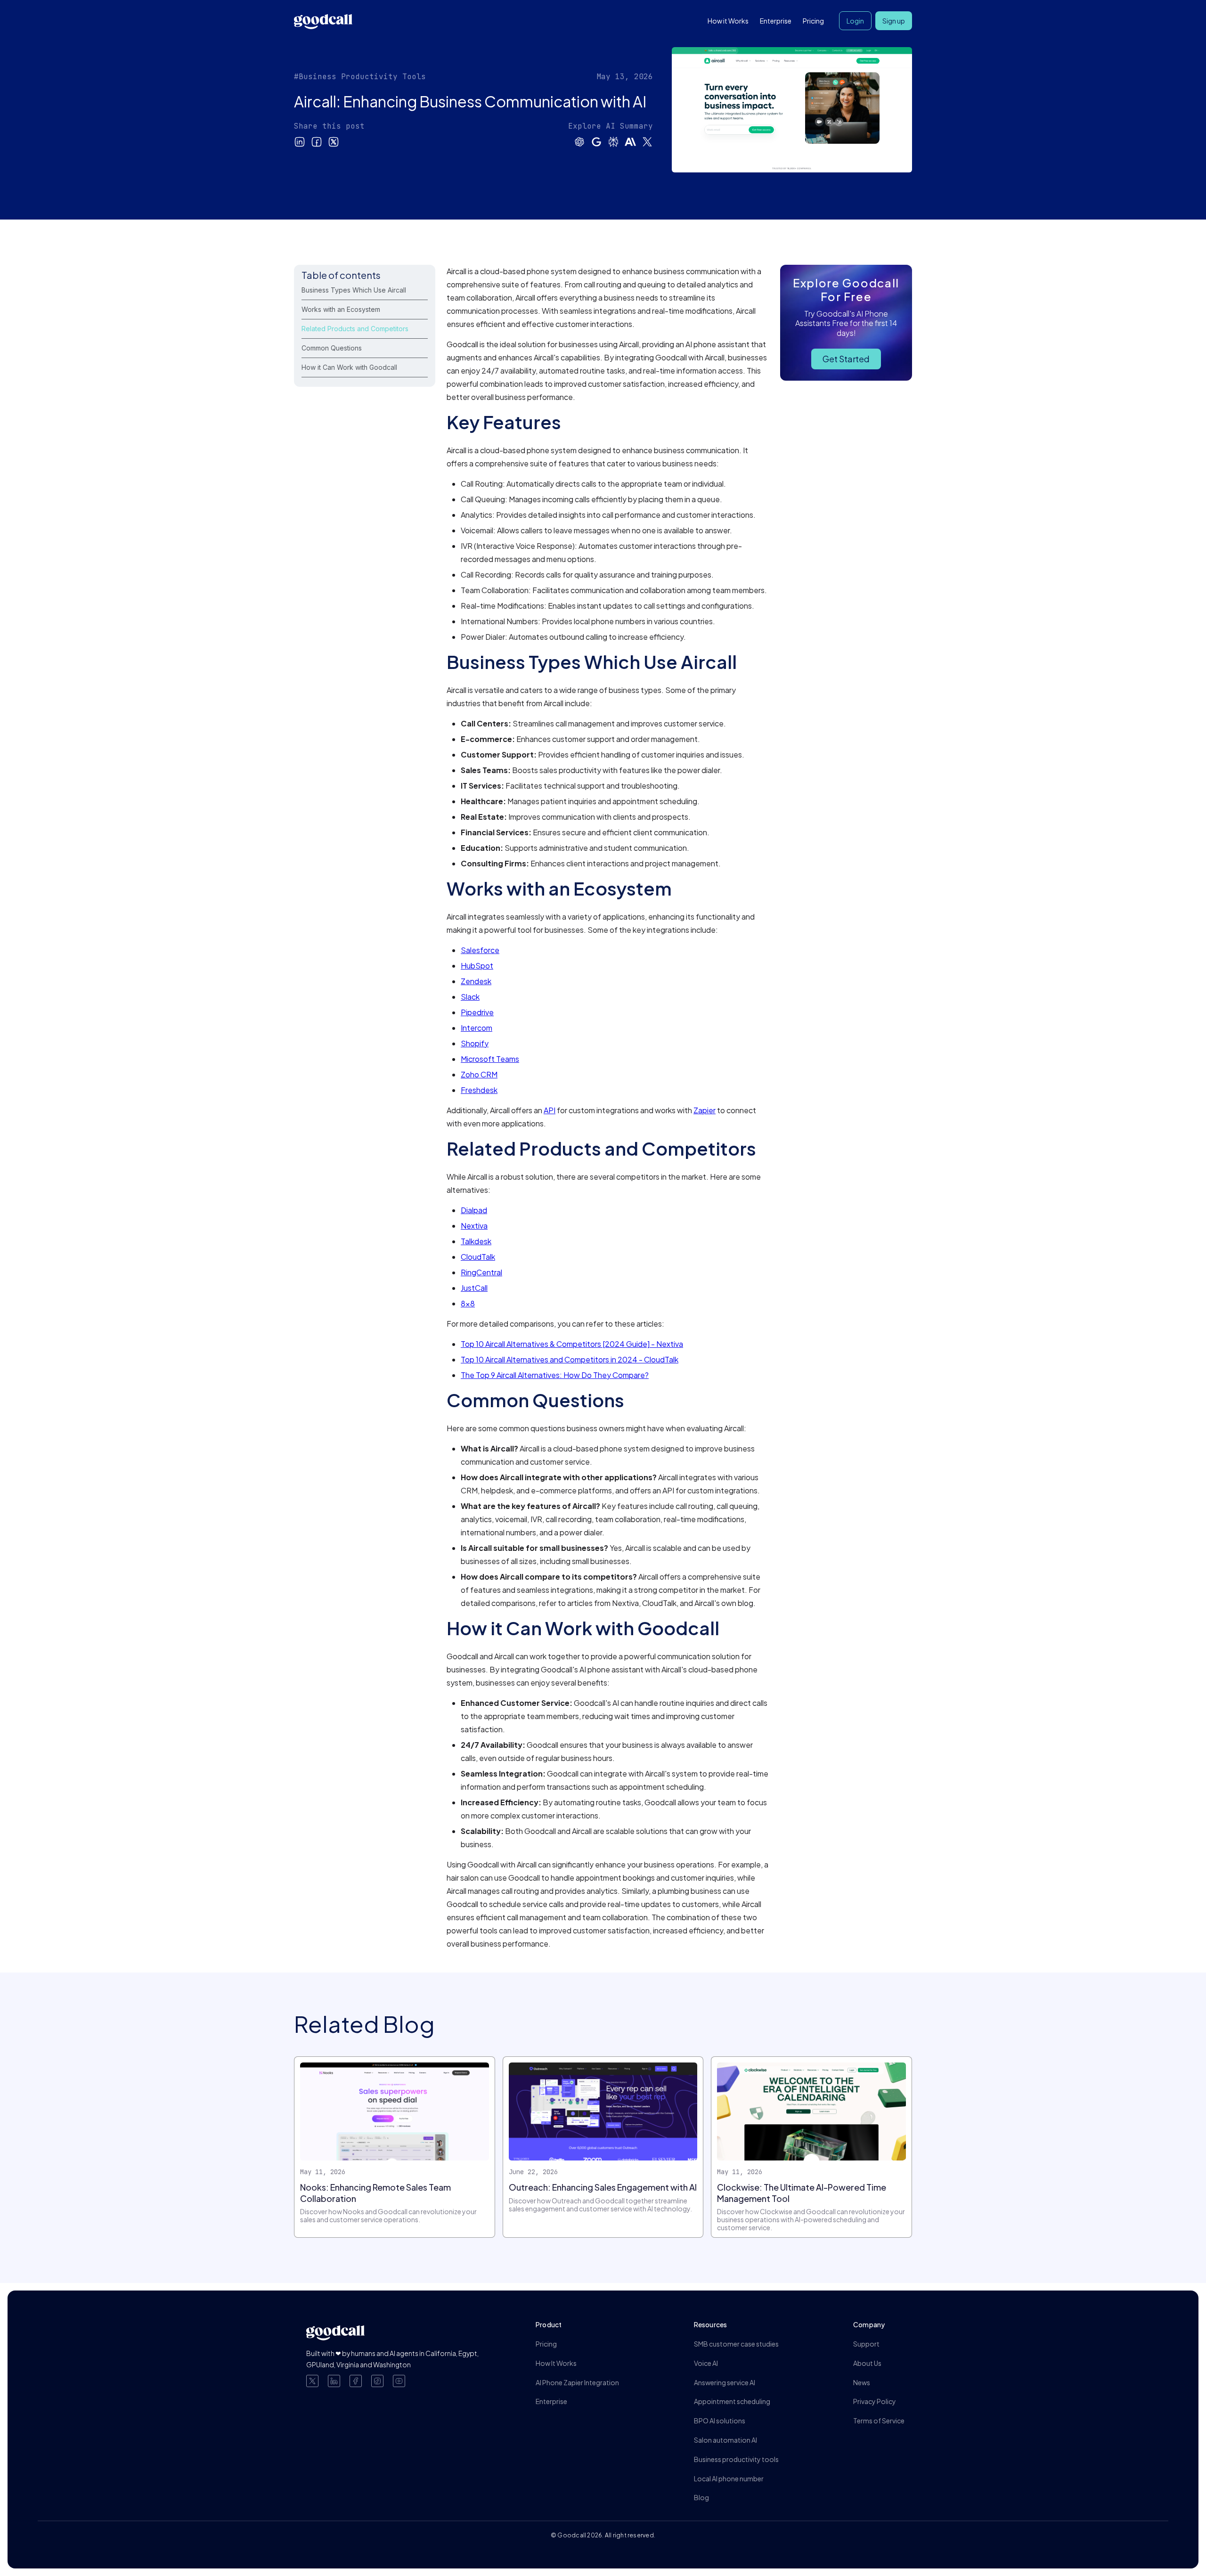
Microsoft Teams (490, 1059)
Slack (470, 997)
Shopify (475, 1043)
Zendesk (476, 981)
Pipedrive (477, 1012)
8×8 (468, 1303)
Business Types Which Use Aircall (354, 290)
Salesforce (480, 950)
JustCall (474, 1288)
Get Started (846, 359)
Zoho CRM (479, 1074)
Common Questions (332, 348)
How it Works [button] (728, 21)
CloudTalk (478, 1257)
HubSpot (477, 966)
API (550, 1110)
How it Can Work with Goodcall (349, 367)
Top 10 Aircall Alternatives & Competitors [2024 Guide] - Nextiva (572, 1344)
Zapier (705, 1110)
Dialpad (474, 1210)
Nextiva (474, 1226)
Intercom (477, 1028)
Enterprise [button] (776, 21)
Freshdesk (479, 1090)
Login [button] (855, 21)
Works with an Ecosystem (341, 309)
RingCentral (481, 1272)
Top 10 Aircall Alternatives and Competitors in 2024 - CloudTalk (570, 1359)
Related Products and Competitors (355, 329)
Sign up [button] (894, 21)
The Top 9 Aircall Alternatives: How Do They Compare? (555, 1375)
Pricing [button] (813, 21)
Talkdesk (476, 1241)
